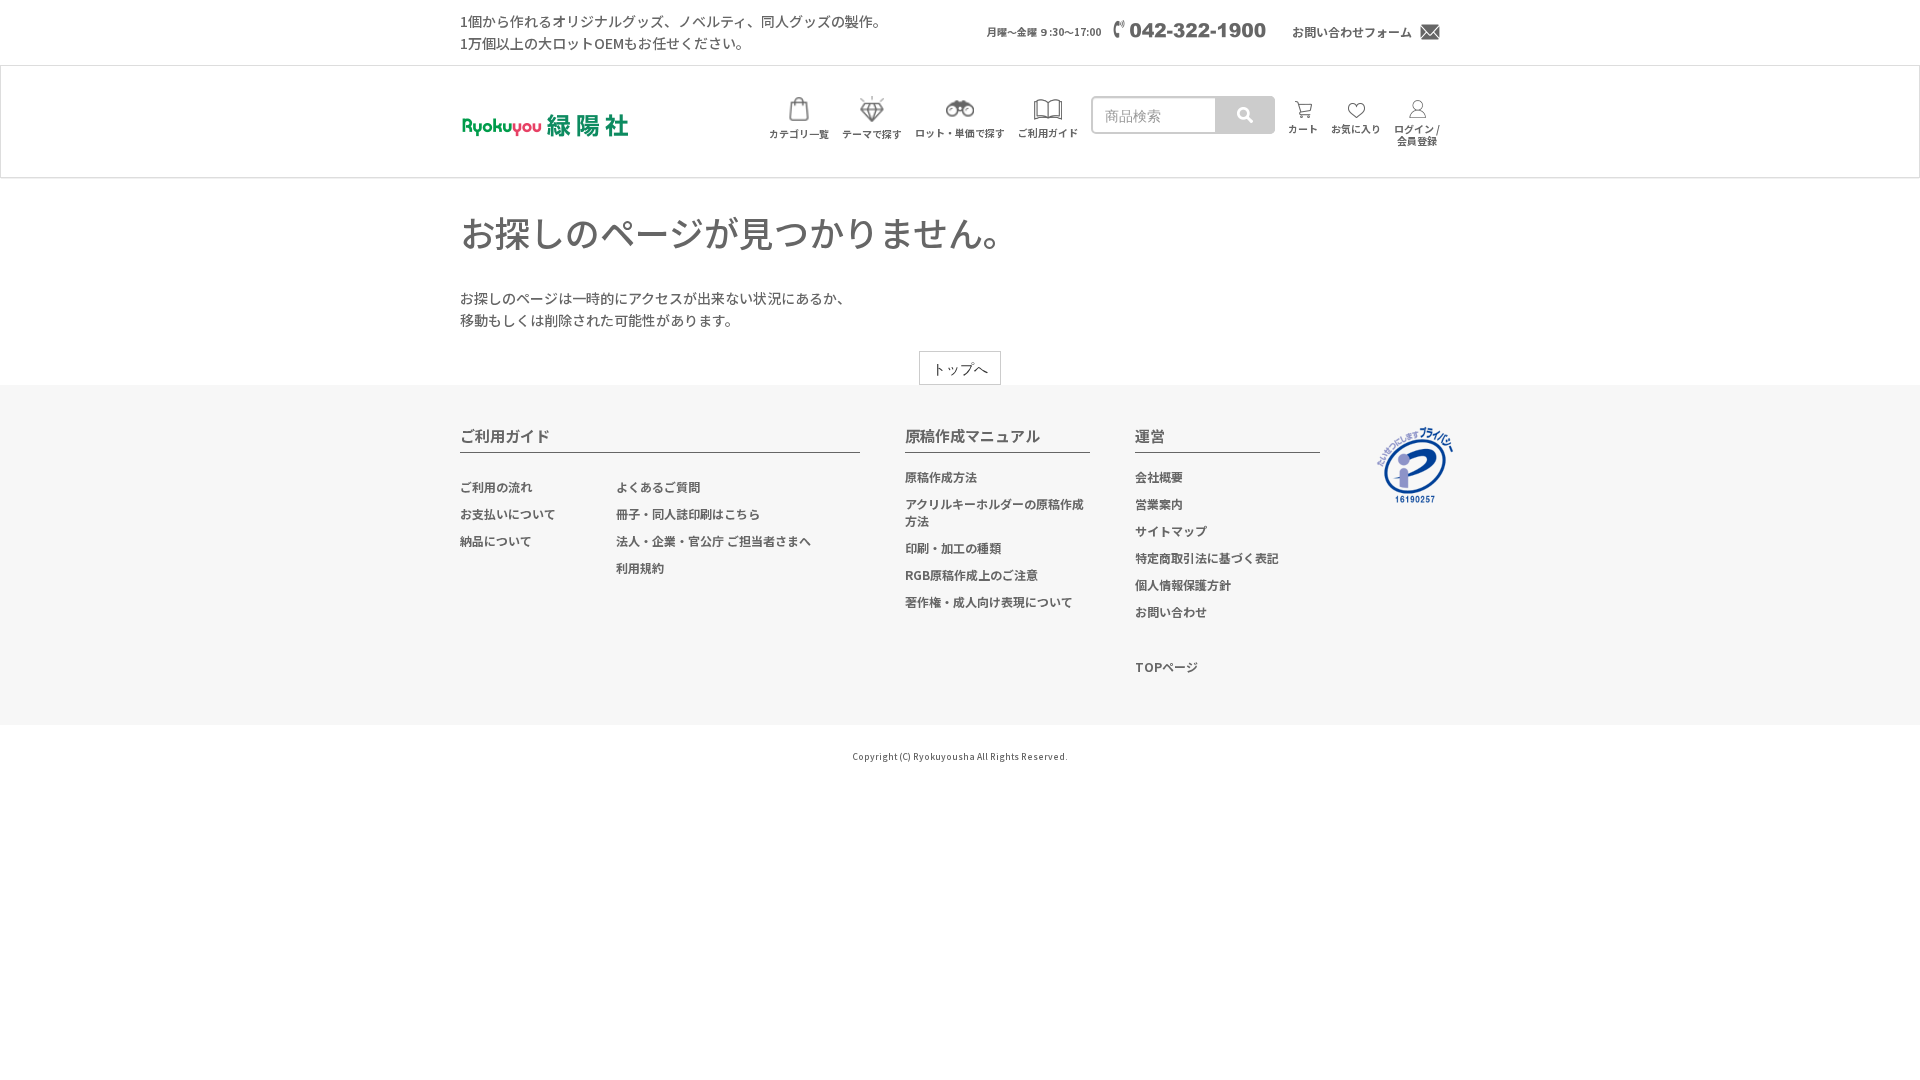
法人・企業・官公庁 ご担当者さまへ (713, 540)
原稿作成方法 (941, 476)
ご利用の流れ (496, 486)
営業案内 (1159, 503)
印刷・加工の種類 (953, 547)
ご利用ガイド (505, 435)
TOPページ (1166, 666)
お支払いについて (508, 513)
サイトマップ (1171, 530)
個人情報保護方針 (1183, 584)
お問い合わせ (1171, 611)
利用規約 (640, 567)
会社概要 (1159, 476)
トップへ (960, 368)
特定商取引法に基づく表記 (1207, 557)
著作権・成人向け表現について (989, 601)
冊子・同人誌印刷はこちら (688, 513)
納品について (496, 540)
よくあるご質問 (658, 486)
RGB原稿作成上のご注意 (971, 574)
